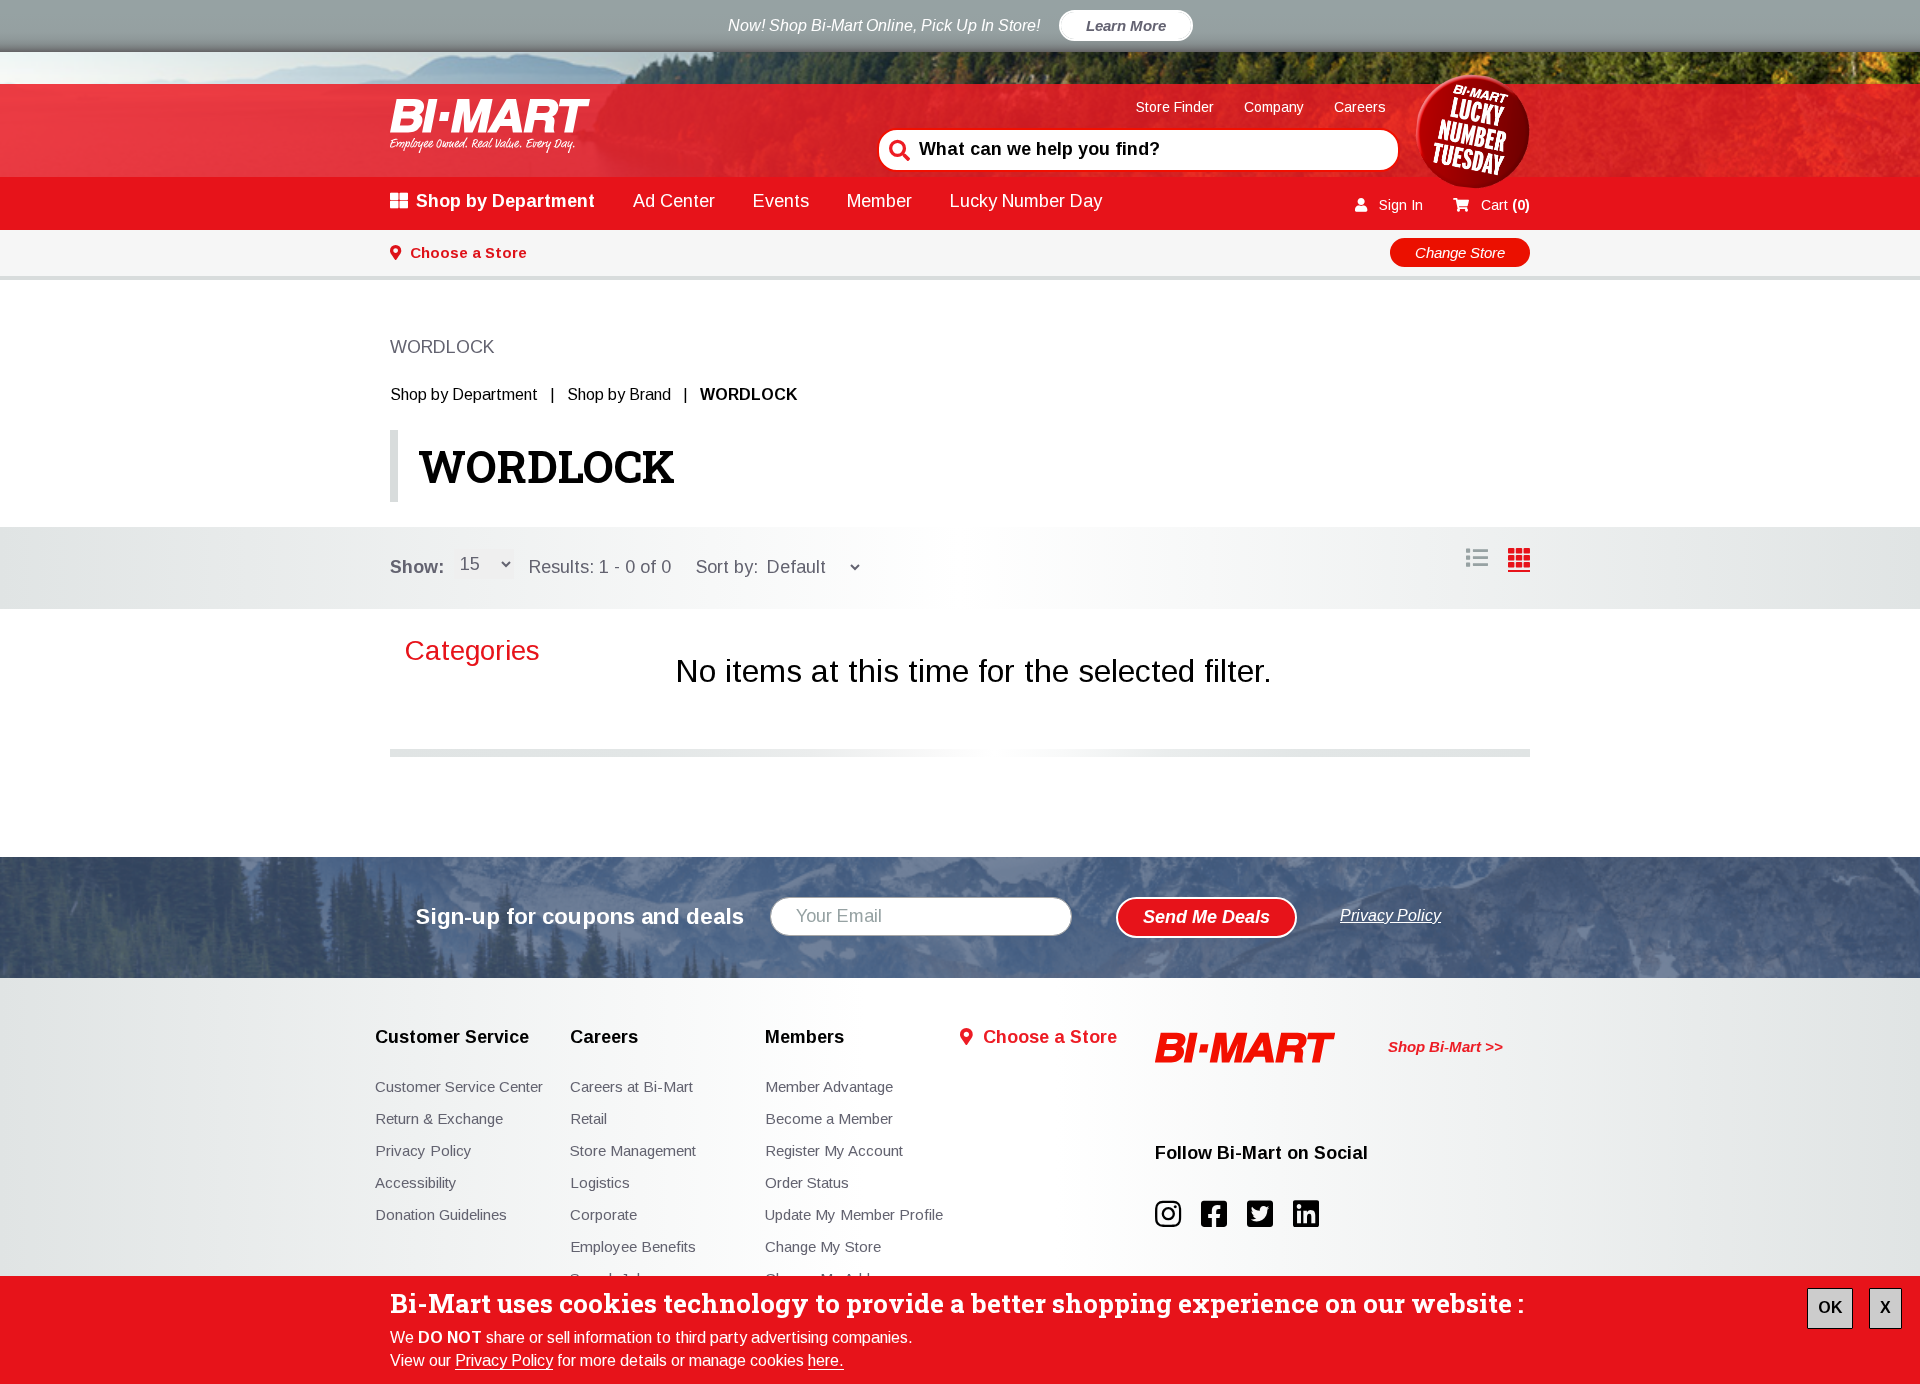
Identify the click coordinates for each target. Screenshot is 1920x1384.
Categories (472, 650)
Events (781, 201)
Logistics (600, 1182)
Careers (1360, 107)
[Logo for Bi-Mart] (490, 125)
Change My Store (823, 1246)
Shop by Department (505, 201)
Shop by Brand (619, 394)
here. (826, 1360)
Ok (1830, 1307)
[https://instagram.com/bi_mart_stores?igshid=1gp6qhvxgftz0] (1178, 1214)
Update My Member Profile (854, 1214)
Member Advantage (829, 1086)
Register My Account (834, 1150)
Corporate (603, 1214)
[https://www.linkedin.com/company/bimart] (1312, 1214)
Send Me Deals (1206, 917)
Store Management (633, 1150)
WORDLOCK (546, 466)
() (1505, 205)
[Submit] (897, 148)
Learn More (1126, 25)
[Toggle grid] (1477, 561)
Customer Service (452, 1037)
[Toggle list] (1519, 561)
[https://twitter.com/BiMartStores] (1270, 1214)
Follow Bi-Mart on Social (1261, 1153)
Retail (588, 1118)
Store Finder (1175, 107)
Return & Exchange (439, 1118)
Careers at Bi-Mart (631, 1086)
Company (1274, 107)
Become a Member (829, 1118)
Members (804, 1037)
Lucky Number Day (1026, 201)
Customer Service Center (459, 1086)
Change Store (1460, 252)
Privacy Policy (504, 1360)
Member (879, 201)
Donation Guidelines (441, 1214)
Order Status (807, 1182)
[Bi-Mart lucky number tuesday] (1472, 135)
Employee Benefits (633, 1246)
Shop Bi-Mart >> (1445, 1046)
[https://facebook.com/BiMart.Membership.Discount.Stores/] (1224, 1214)
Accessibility (416, 1182)
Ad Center (674, 201)
